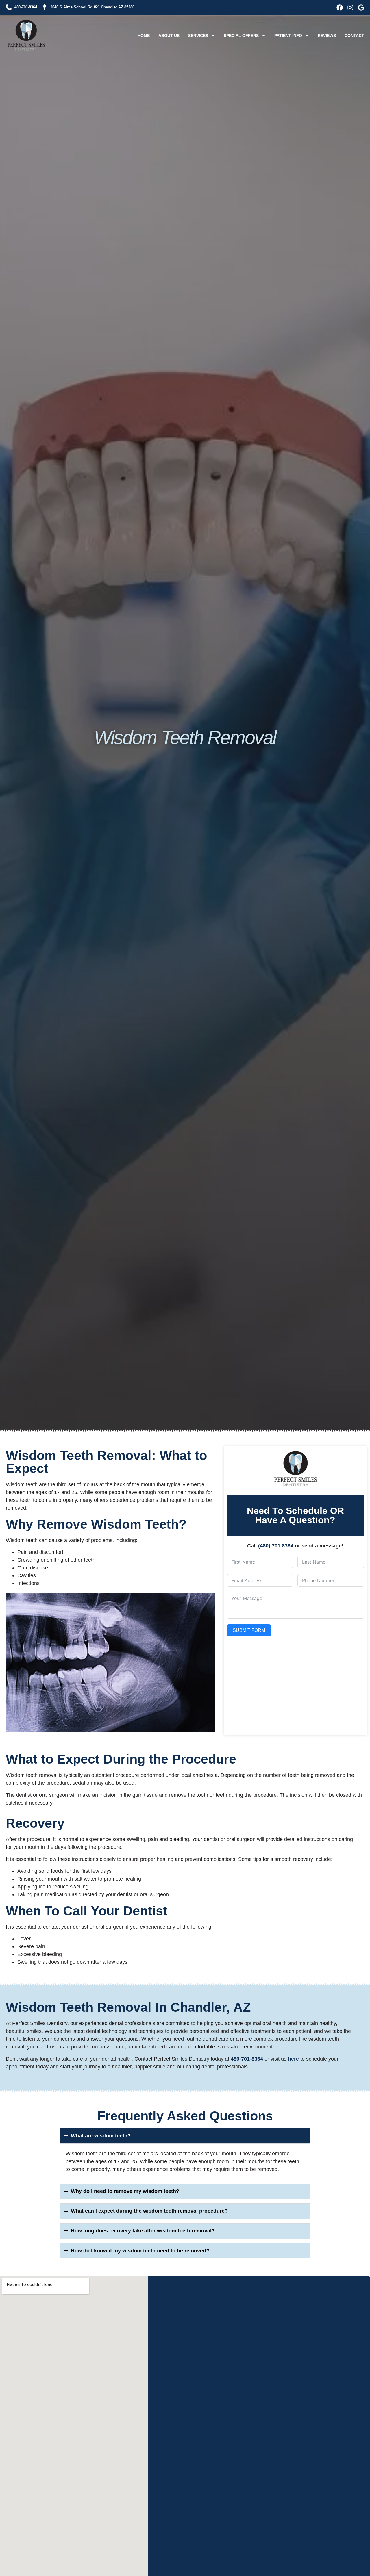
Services (198, 36)
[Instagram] (350, 8)
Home (144, 36)
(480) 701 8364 (276, 1546)
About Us (169, 36)
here (293, 2059)
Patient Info (288, 36)
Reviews (327, 36)
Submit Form (249, 1630)
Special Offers (241, 36)
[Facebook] (340, 8)
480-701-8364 (247, 2059)
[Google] (361, 8)
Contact (354, 36)
